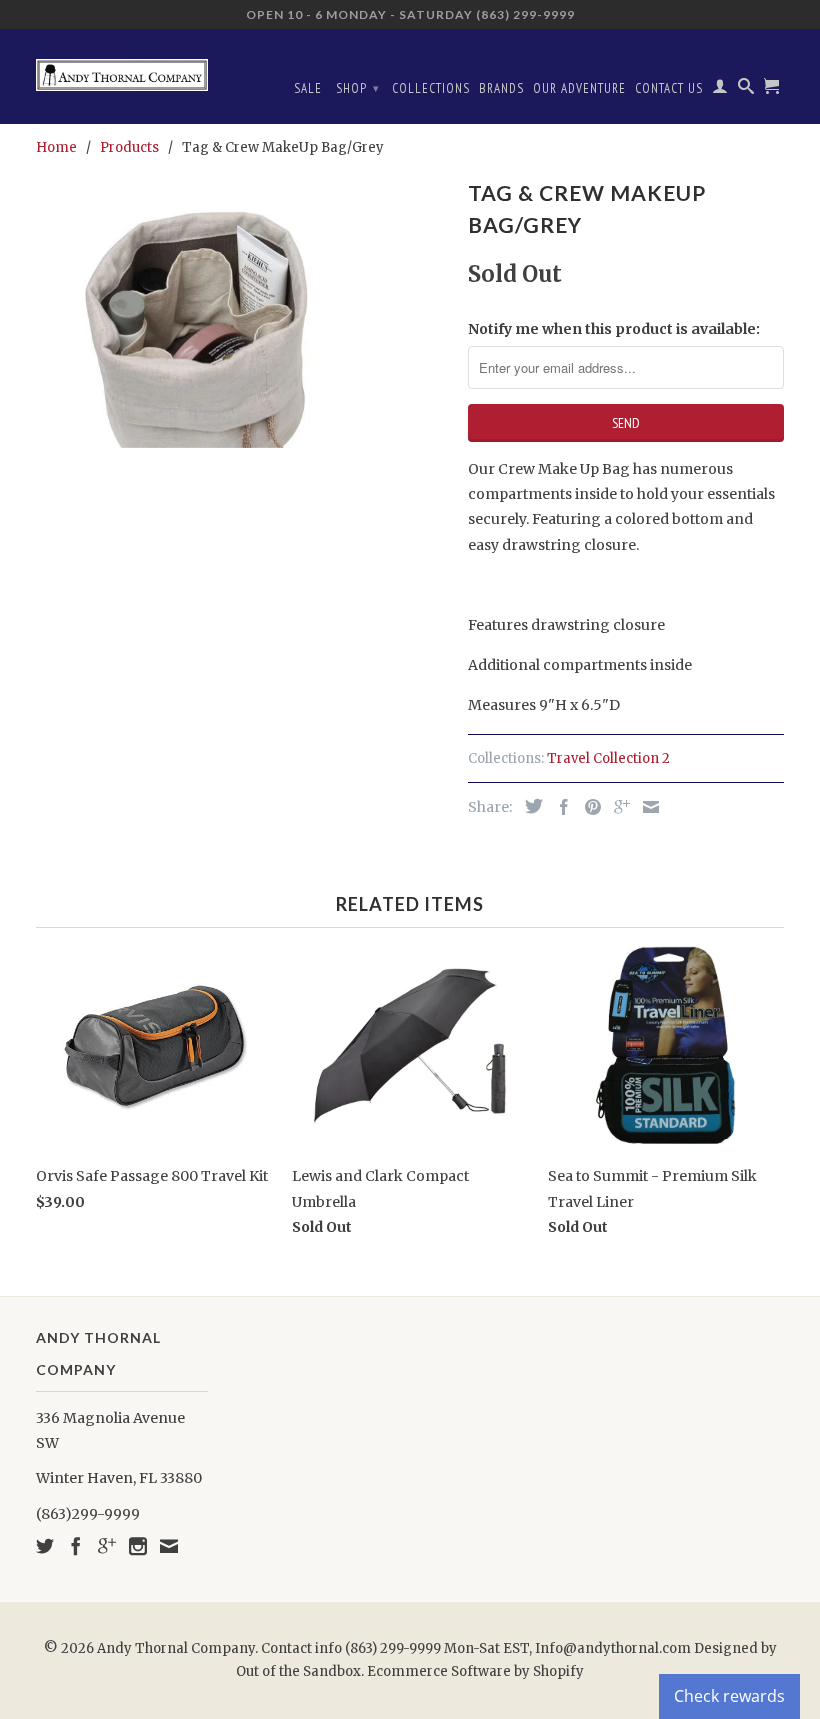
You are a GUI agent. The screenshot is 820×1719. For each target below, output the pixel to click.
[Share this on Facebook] (559, 807)
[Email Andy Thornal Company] (169, 1546)
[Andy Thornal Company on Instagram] (138, 1546)
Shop (358, 88)
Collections (431, 88)
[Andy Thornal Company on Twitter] (45, 1546)
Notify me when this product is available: (614, 329)
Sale (308, 88)
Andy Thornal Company (176, 1648)
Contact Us (669, 88)
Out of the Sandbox (298, 1671)
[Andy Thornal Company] (122, 67)
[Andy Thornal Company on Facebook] (76, 1546)
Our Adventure (579, 88)
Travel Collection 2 (608, 758)
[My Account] (720, 90)
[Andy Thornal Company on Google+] (107, 1546)
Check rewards (729, 1696)
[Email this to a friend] (646, 807)
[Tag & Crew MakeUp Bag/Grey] (242, 310)
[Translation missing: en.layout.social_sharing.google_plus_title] (617, 807)
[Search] (746, 90)
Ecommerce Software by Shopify (475, 1671)
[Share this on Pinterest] (588, 807)
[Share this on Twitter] (529, 806)
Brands (501, 88)
